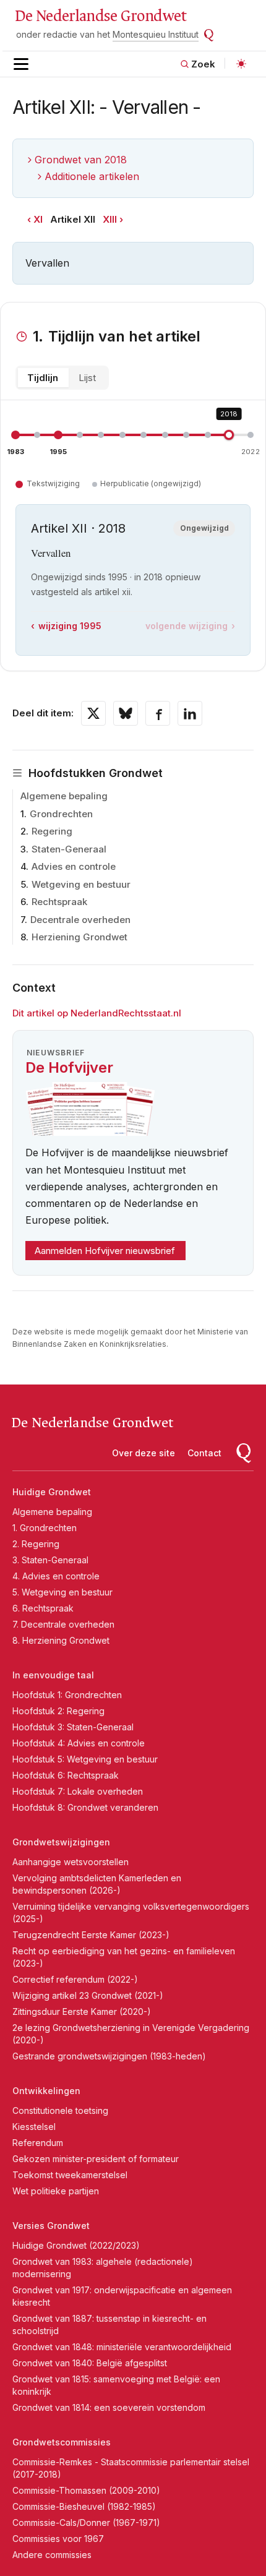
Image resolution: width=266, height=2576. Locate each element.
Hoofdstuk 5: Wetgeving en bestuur (85, 1759)
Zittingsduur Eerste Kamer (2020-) (82, 2011)
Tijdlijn (43, 378)
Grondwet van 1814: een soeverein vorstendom (109, 2407)
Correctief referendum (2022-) (75, 1979)
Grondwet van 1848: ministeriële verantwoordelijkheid (122, 2347)
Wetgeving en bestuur (81, 884)
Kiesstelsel (34, 2127)
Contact (204, 1453)
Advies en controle (74, 866)
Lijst (87, 378)
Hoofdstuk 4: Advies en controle (79, 1743)
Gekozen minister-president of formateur (96, 2159)
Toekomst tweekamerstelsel (70, 2175)
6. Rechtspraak (43, 1608)
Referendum (38, 2143)
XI (38, 219)
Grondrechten (61, 814)
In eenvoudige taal (53, 1675)
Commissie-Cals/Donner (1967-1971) (86, 2522)
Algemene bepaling (64, 796)
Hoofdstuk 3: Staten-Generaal (73, 1727)
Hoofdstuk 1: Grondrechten (67, 1695)
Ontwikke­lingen (46, 2091)
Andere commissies (52, 2555)
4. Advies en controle (56, 1576)
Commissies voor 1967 (58, 2539)
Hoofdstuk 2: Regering (58, 1711)
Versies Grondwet (51, 2226)
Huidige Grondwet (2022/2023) (76, 2245)
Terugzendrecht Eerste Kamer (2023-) (91, 1935)
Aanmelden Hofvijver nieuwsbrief (105, 1251)
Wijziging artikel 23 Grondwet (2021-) (88, 1995)
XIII (110, 219)
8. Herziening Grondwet (61, 1640)
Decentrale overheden (80, 920)
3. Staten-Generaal (50, 1560)
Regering (52, 831)
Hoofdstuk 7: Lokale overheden (78, 1791)
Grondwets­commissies (62, 2442)
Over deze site (144, 1453)
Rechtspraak (59, 902)
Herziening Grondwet (79, 937)
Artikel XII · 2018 (78, 528)
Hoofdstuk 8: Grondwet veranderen (85, 1807)
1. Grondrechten (45, 1528)
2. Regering (36, 1544)
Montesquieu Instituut (156, 34)
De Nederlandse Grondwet (101, 16)
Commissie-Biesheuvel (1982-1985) (84, 2506)
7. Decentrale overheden (63, 1624)
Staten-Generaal (69, 849)
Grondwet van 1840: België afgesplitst (90, 2363)
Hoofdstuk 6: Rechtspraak (66, 1775)
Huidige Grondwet (52, 1492)
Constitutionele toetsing (60, 2110)
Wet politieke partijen (56, 2191)
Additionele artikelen (92, 176)
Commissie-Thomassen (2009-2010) (86, 2490)
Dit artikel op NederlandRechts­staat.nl (97, 1013)
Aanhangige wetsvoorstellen (71, 1862)
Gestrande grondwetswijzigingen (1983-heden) (109, 2056)
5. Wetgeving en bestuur (62, 1592)
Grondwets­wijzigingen (61, 1842)
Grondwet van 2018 (81, 160)
